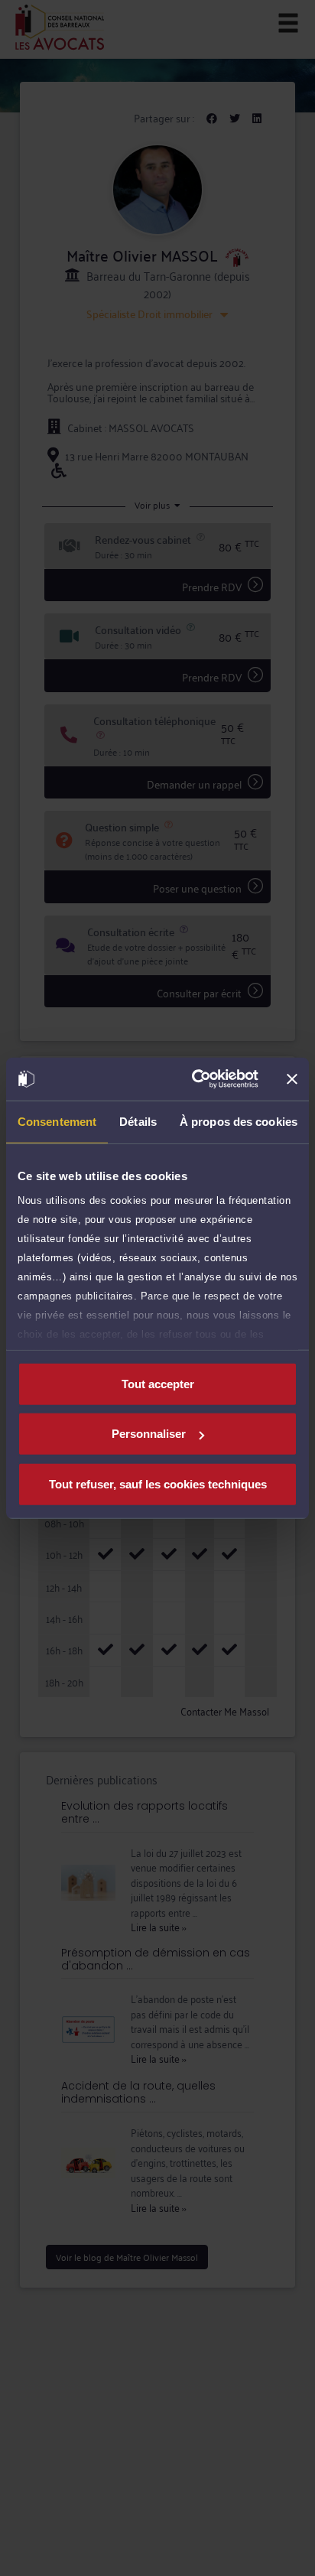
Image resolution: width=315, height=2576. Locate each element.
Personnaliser (149, 1434)
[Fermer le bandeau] (292, 1079)
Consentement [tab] (57, 1121)
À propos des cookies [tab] (239, 1121)
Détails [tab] (138, 1121)
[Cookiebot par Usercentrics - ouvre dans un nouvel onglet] (195, 1079)
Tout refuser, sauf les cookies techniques (158, 1483)
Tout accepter (158, 1383)
